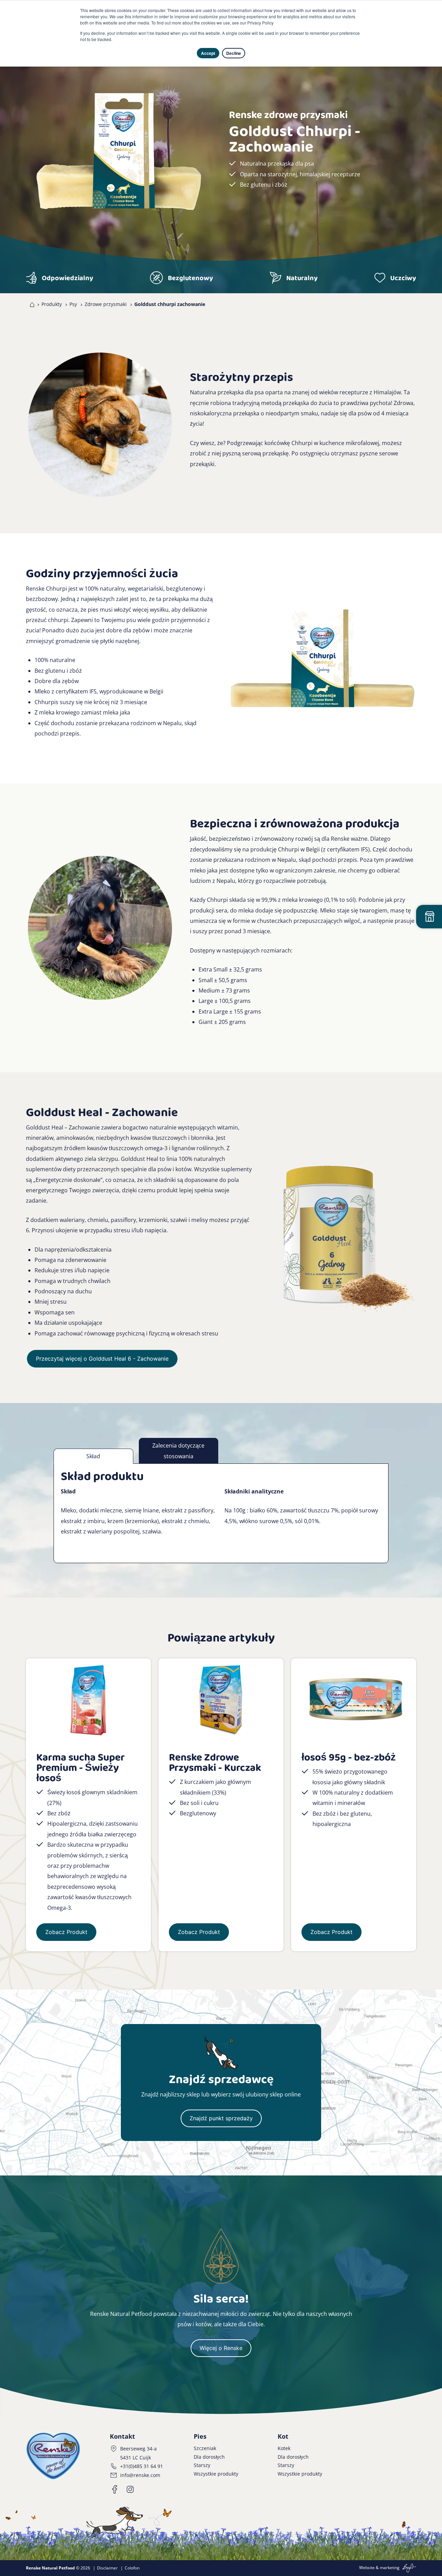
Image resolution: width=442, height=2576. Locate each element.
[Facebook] (115, 2489)
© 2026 (58, 2568)
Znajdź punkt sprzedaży (221, 2118)
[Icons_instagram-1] (130, 2489)
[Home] (31, 304)
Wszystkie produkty (216, 2474)
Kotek (284, 2448)
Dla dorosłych (209, 2457)
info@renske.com (140, 2475)
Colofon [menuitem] (132, 2568)
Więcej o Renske (221, 2348)
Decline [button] (234, 53)
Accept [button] (208, 53)
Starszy (202, 2465)
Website (367, 2568)
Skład (93, 1456)
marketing (390, 2568)
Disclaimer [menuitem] (107, 2568)
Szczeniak (205, 2448)
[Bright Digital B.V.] (408, 2568)
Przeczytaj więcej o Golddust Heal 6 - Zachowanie (102, 1359)
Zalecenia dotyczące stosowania (178, 1451)
